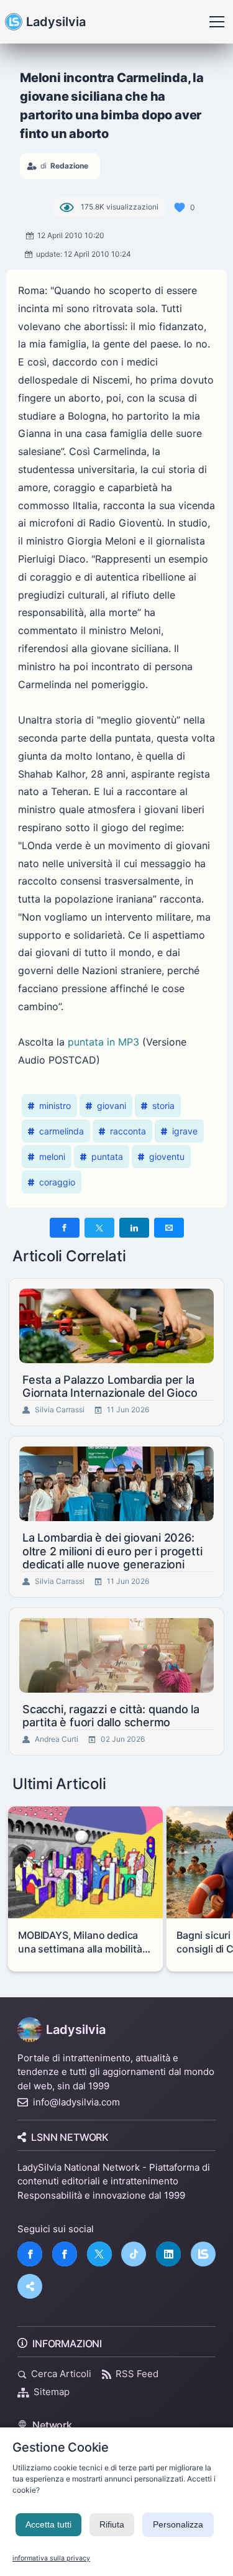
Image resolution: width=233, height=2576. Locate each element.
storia (163, 1106)
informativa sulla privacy (51, 2558)
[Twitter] (99, 2254)
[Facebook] (30, 2254)
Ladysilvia (56, 22)
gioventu (167, 1157)
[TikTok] (134, 2254)
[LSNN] (203, 2254)
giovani (112, 1106)
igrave (185, 1131)
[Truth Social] (30, 2286)
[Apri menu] (217, 22)
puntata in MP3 (103, 1042)
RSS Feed (137, 2374)
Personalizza (178, 2524)
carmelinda (62, 1131)
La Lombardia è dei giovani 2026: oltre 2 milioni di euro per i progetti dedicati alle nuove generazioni (112, 1551)
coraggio (57, 1182)
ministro (55, 1106)
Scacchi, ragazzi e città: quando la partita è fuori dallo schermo (111, 1716)
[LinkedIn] (168, 2254)
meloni (52, 1157)
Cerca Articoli (61, 2374)
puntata (107, 1157)
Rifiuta (112, 2524)
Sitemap (52, 2392)
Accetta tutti (48, 2524)
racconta (128, 1131)
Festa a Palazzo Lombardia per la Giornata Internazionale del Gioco (110, 1387)
